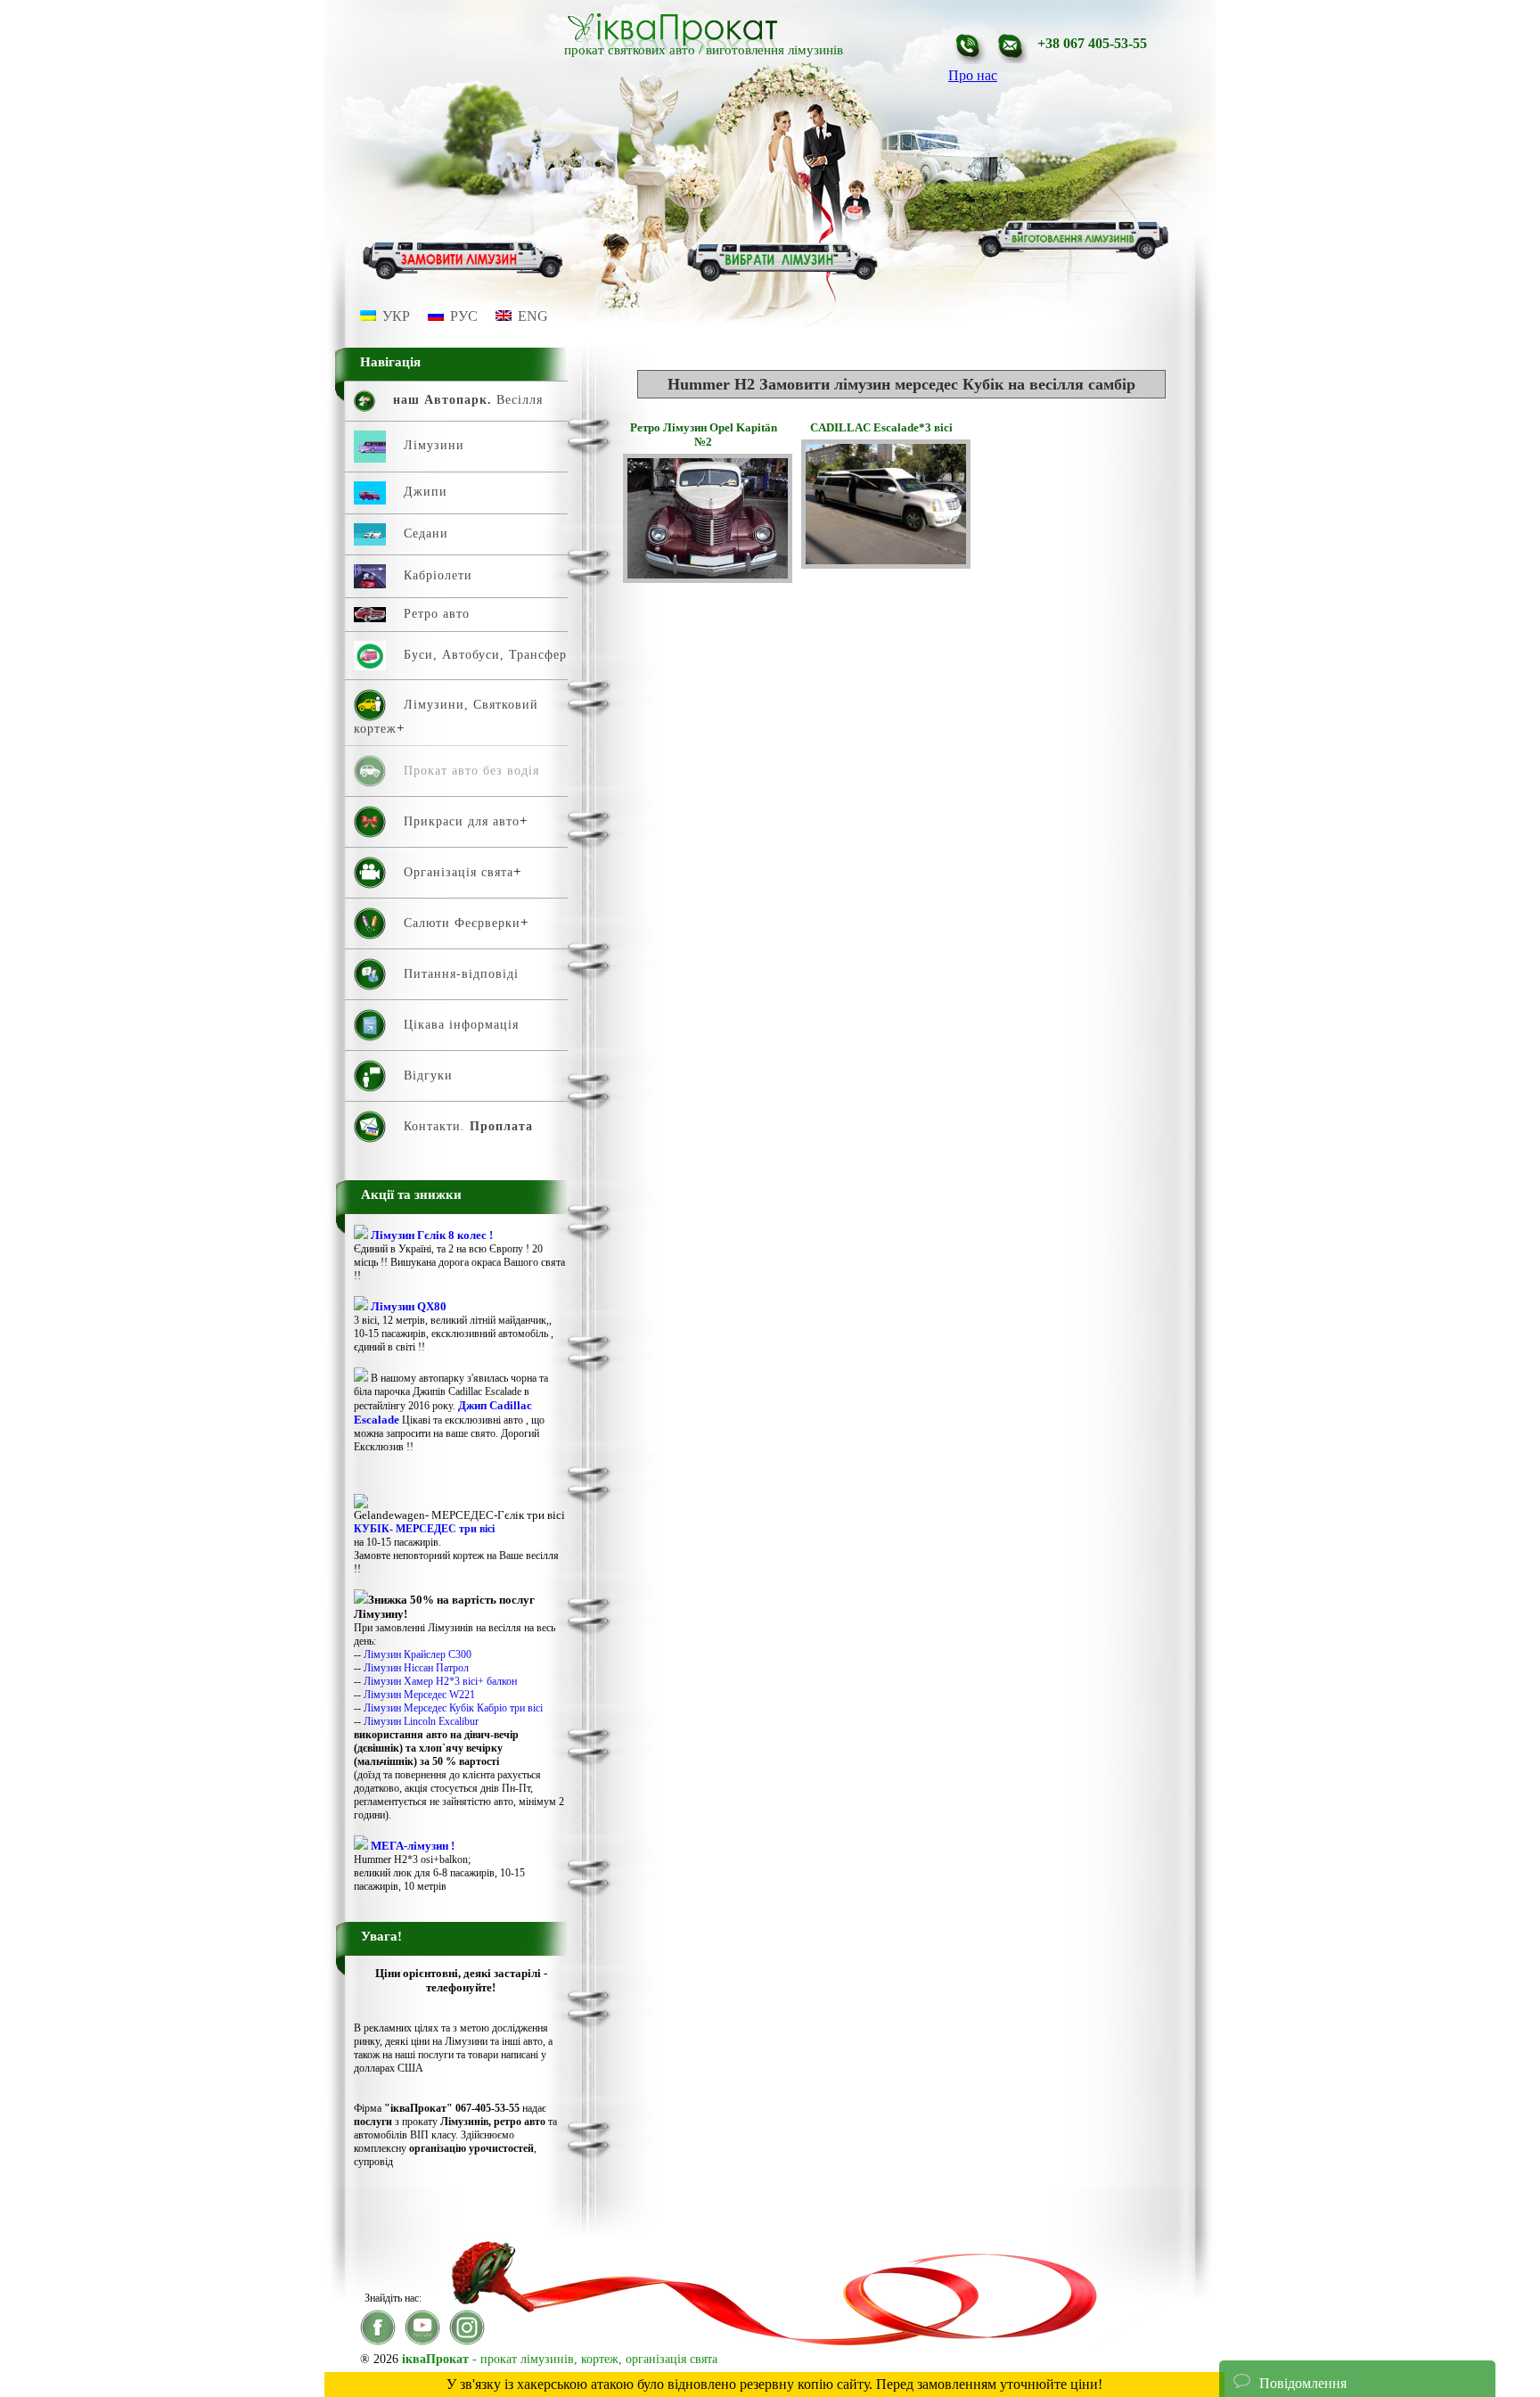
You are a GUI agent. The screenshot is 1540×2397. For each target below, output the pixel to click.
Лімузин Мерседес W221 (419, 1695)
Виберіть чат (1271, 2347)
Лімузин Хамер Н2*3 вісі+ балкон (440, 1681)
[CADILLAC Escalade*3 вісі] (886, 564)
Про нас (973, 75)
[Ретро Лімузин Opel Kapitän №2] (708, 578)
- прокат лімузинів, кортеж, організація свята (560, 2359)
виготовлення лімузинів (774, 50)
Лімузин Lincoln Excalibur (421, 1721)
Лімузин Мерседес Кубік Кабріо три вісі (453, 1708)
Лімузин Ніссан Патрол (416, 1668)
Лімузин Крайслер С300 (418, 1654)
